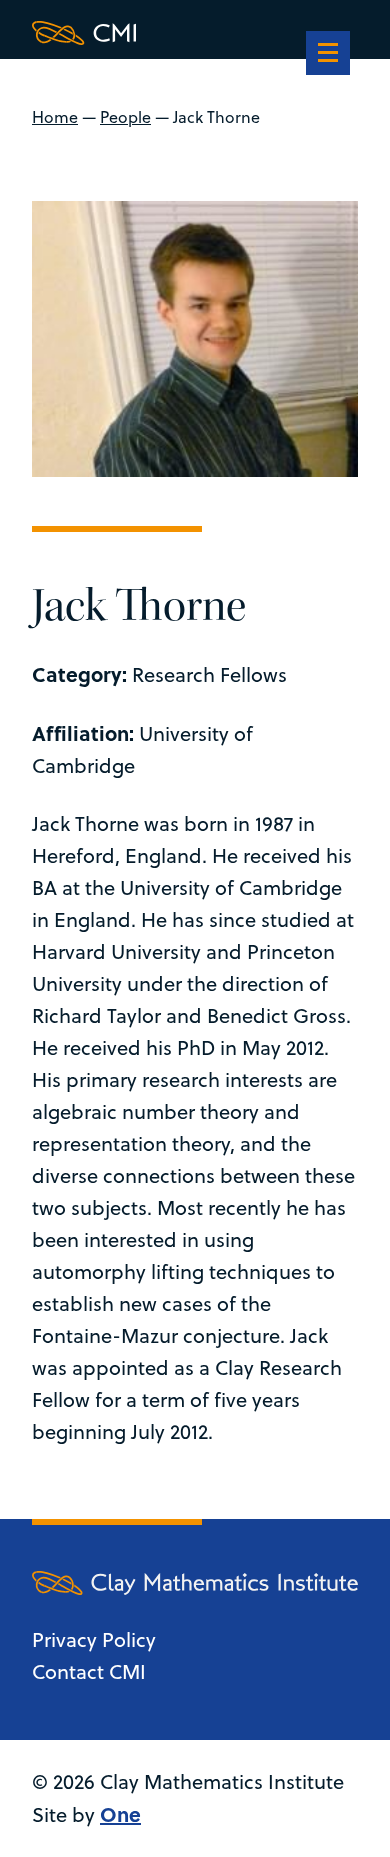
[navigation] (328, 55)
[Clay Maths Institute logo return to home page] (195, 33)
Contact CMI (89, 1671)
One (120, 1813)
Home (55, 117)
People (125, 117)
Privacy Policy (94, 1639)
